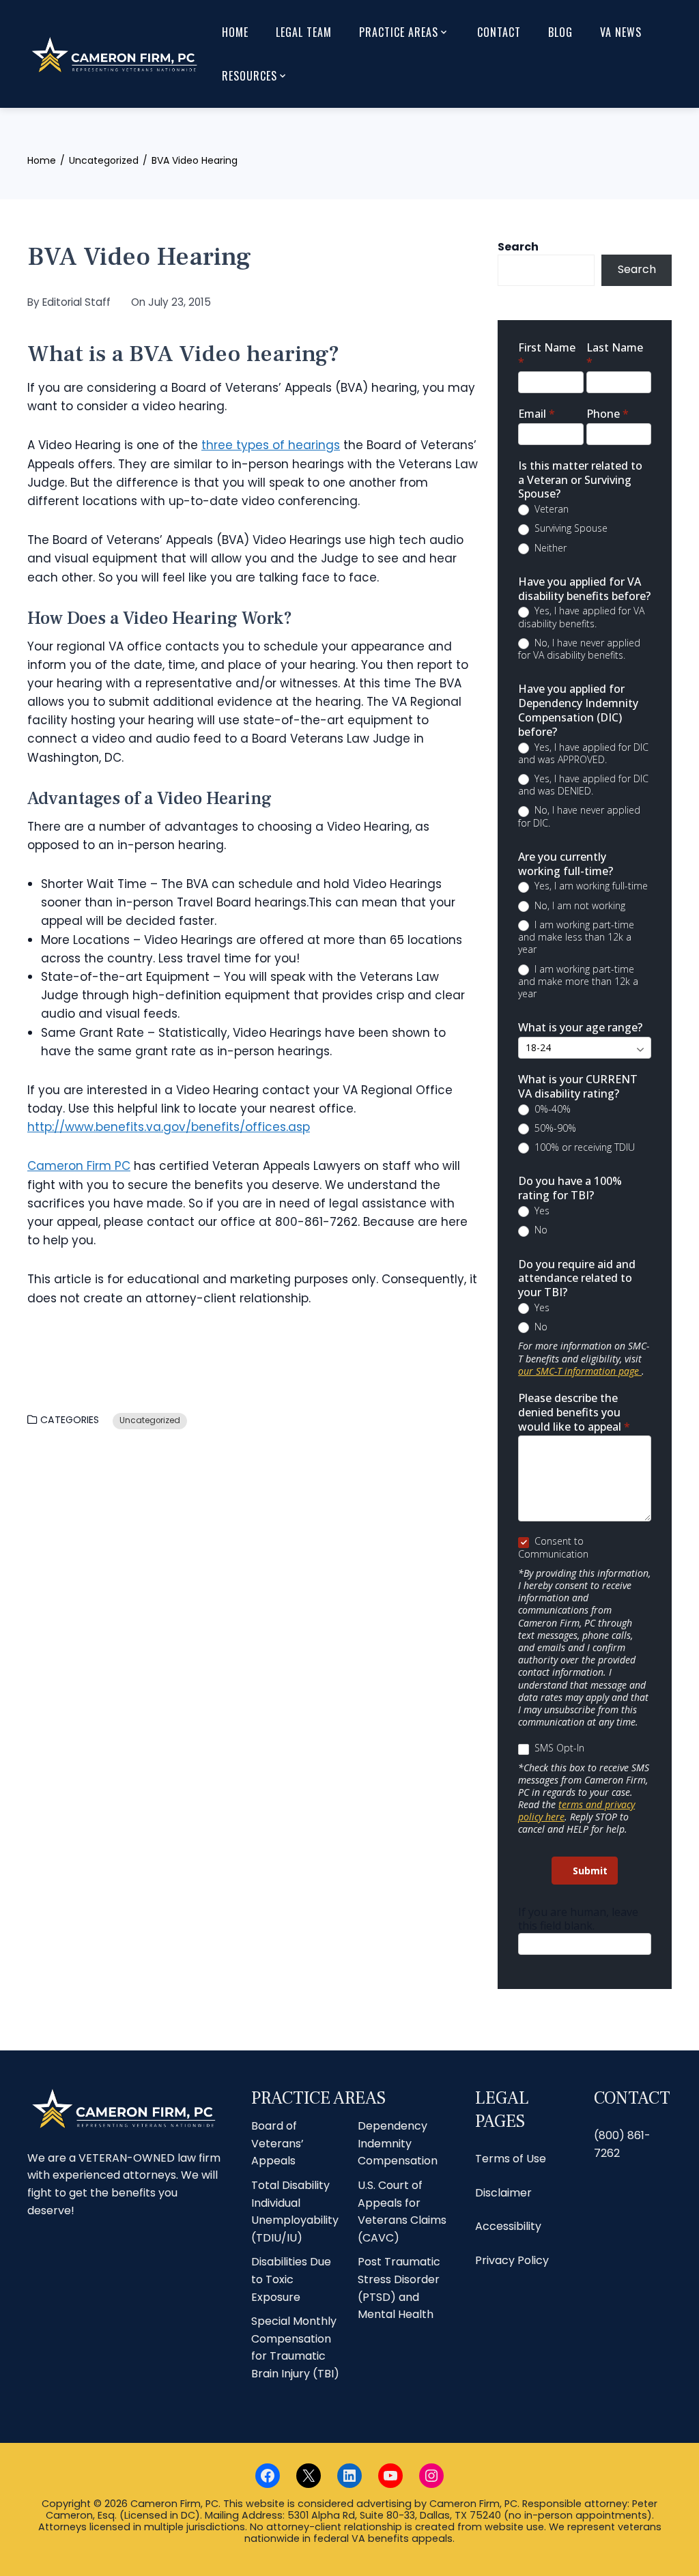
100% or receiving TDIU (583, 1147)
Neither (549, 548)
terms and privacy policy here (576, 1811)
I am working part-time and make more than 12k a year (578, 982)
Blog (560, 32)
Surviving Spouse (570, 528)
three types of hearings (271, 445)
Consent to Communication (553, 1547)
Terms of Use (511, 2159)
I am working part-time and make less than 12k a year (576, 937)
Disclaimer (503, 2193)
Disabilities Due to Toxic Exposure (291, 2279)
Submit (590, 1871)
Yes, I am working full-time (590, 886)
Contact (499, 32)
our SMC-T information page (580, 1371)
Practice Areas (399, 32)
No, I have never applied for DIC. (579, 816)
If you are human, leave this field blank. (578, 1919)
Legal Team (304, 32)
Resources (249, 76)
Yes (541, 1211)
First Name (547, 355)
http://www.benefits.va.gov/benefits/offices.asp (169, 1127)
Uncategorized (150, 1420)
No (540, 1230)
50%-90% (554, 1128)
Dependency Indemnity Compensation (398, 2143)
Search (518, 247)
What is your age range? (580, 1028)
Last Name (615, 355)
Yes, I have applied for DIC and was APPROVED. (583, 754)
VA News (621, 32)
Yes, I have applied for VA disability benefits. (581, 617)
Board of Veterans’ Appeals (277, 2143)
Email (537, 414)
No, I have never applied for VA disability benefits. (579, 649)
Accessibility (508, 2226)
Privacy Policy (512, 2260)
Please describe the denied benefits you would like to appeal (574, 1413)
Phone (608, 414)
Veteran (550, 509)
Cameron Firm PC (79, 1166)
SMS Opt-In (558, 1748)
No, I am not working (579, 906)
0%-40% (551, 1109)
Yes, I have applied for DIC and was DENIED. (583, 785)
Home (235, 32)
